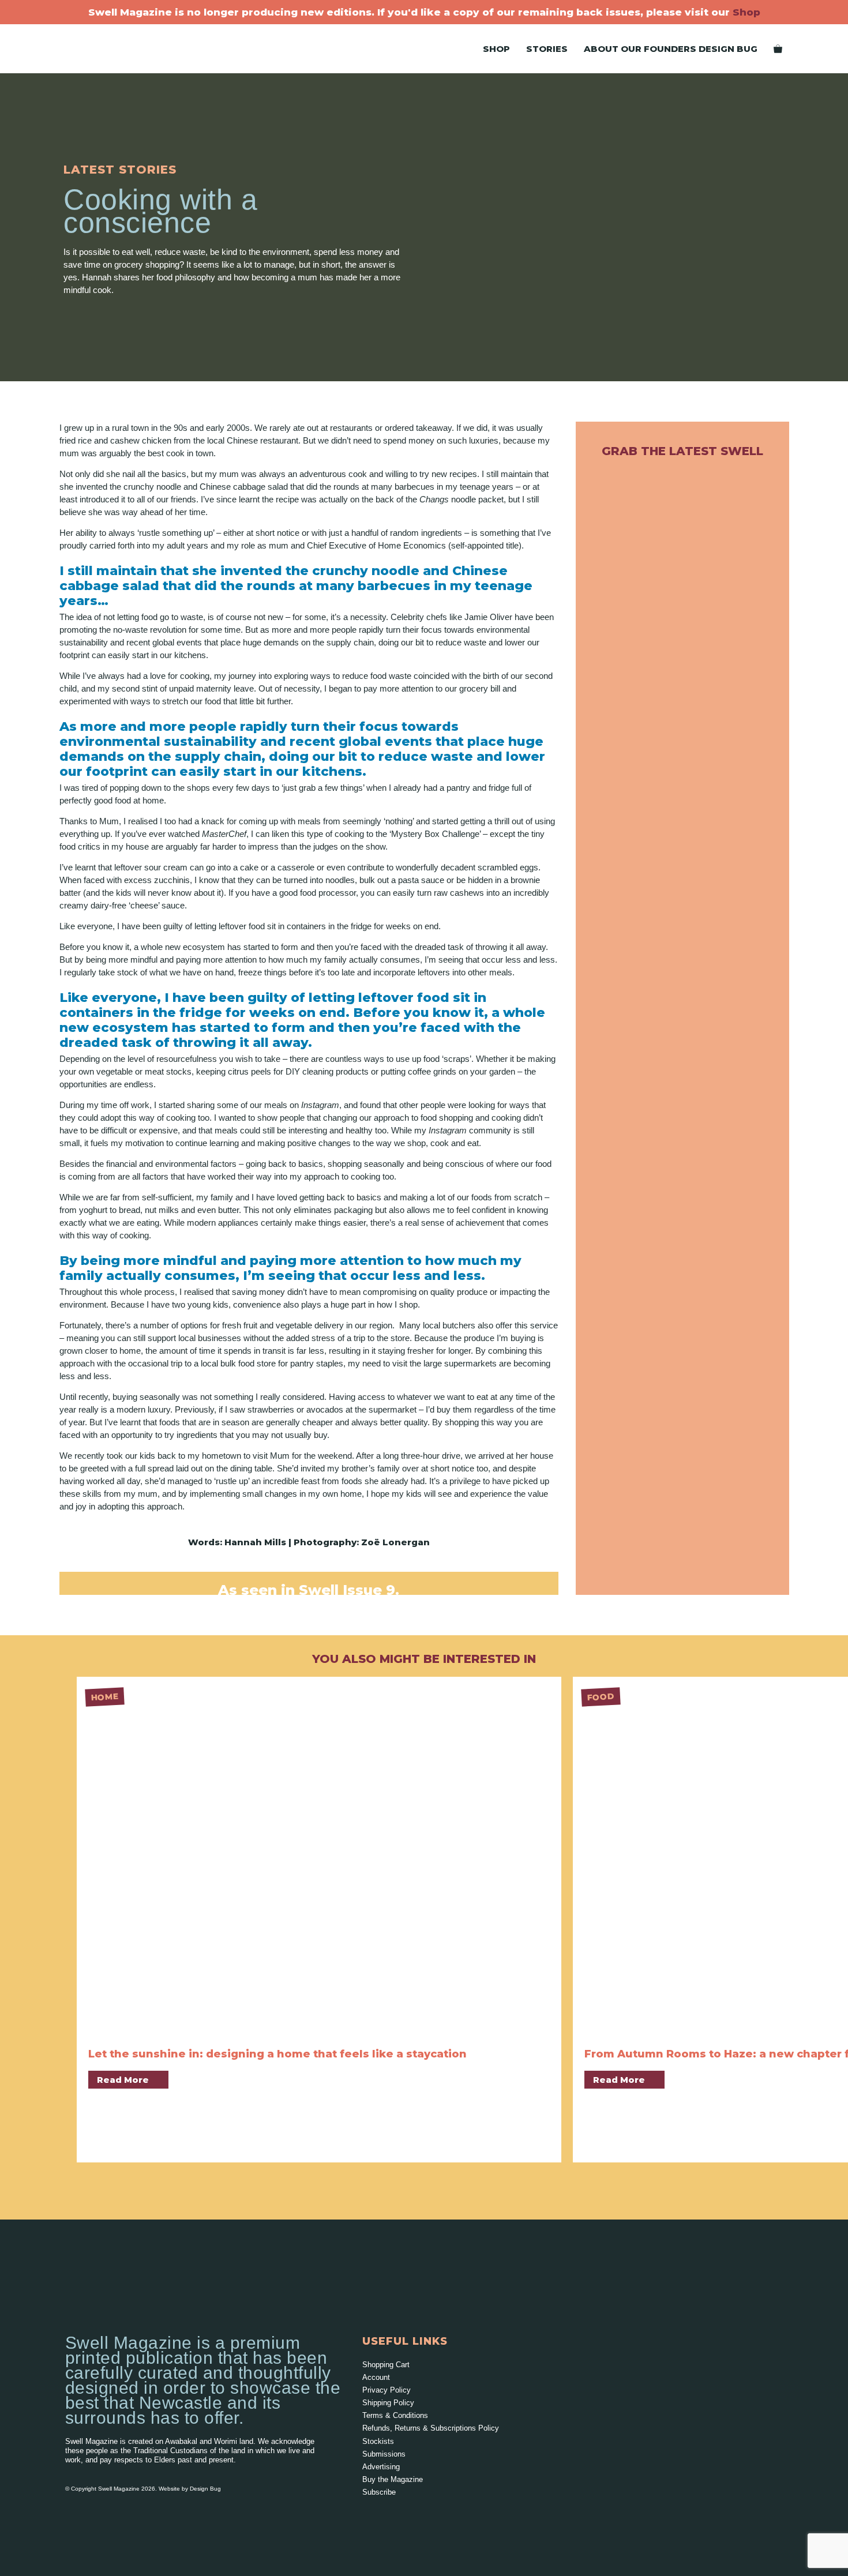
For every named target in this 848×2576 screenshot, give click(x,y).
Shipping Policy (388, 2403)
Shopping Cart (386, 2365)
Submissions (384, 2454)
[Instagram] (371, 2515)
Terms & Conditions (395, 2415)
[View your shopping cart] (778, 49)
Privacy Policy (387, 2390)
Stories (547, 49)
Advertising (381, 2467)
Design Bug (205, 2489)
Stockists (378, 2441)
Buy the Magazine (393, 2479)
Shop (746, 12)
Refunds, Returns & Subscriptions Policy (431, 2428)
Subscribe (379, 2492)
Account (376, 2377)
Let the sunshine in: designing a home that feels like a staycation (277, 2054)
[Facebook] (394, 2515)
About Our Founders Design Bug (671, 49)
